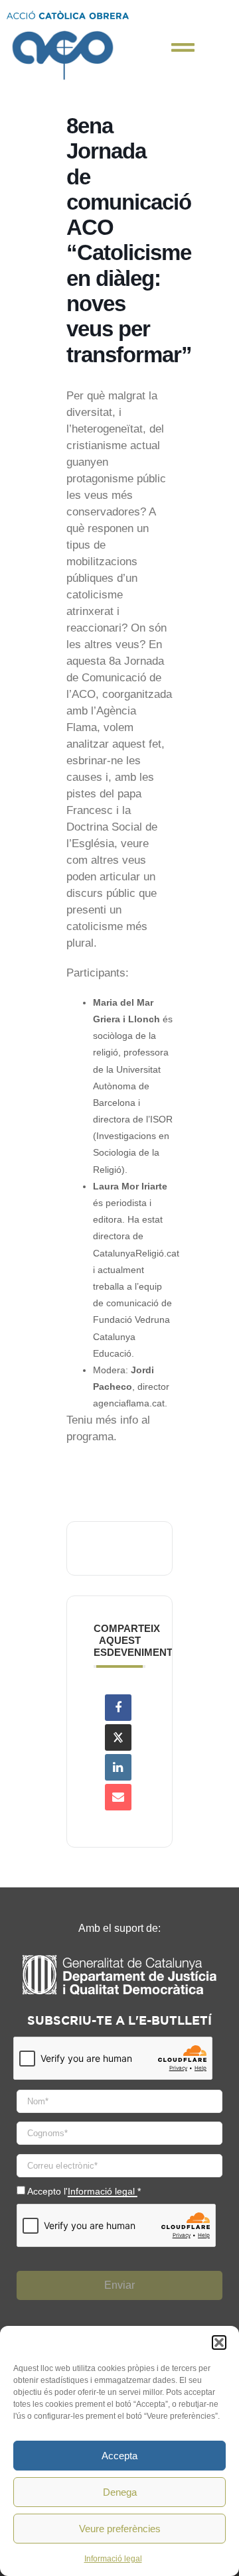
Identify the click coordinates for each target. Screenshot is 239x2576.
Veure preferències (120, 2529)
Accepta (119, 2456)
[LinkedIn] (118, 1767)
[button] (219, 2342)
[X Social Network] (118, 1737)
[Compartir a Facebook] (118, 1708)
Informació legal (113, 2559)
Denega (120, 2492)
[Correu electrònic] (118, 1797)
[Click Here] (183, 47)
